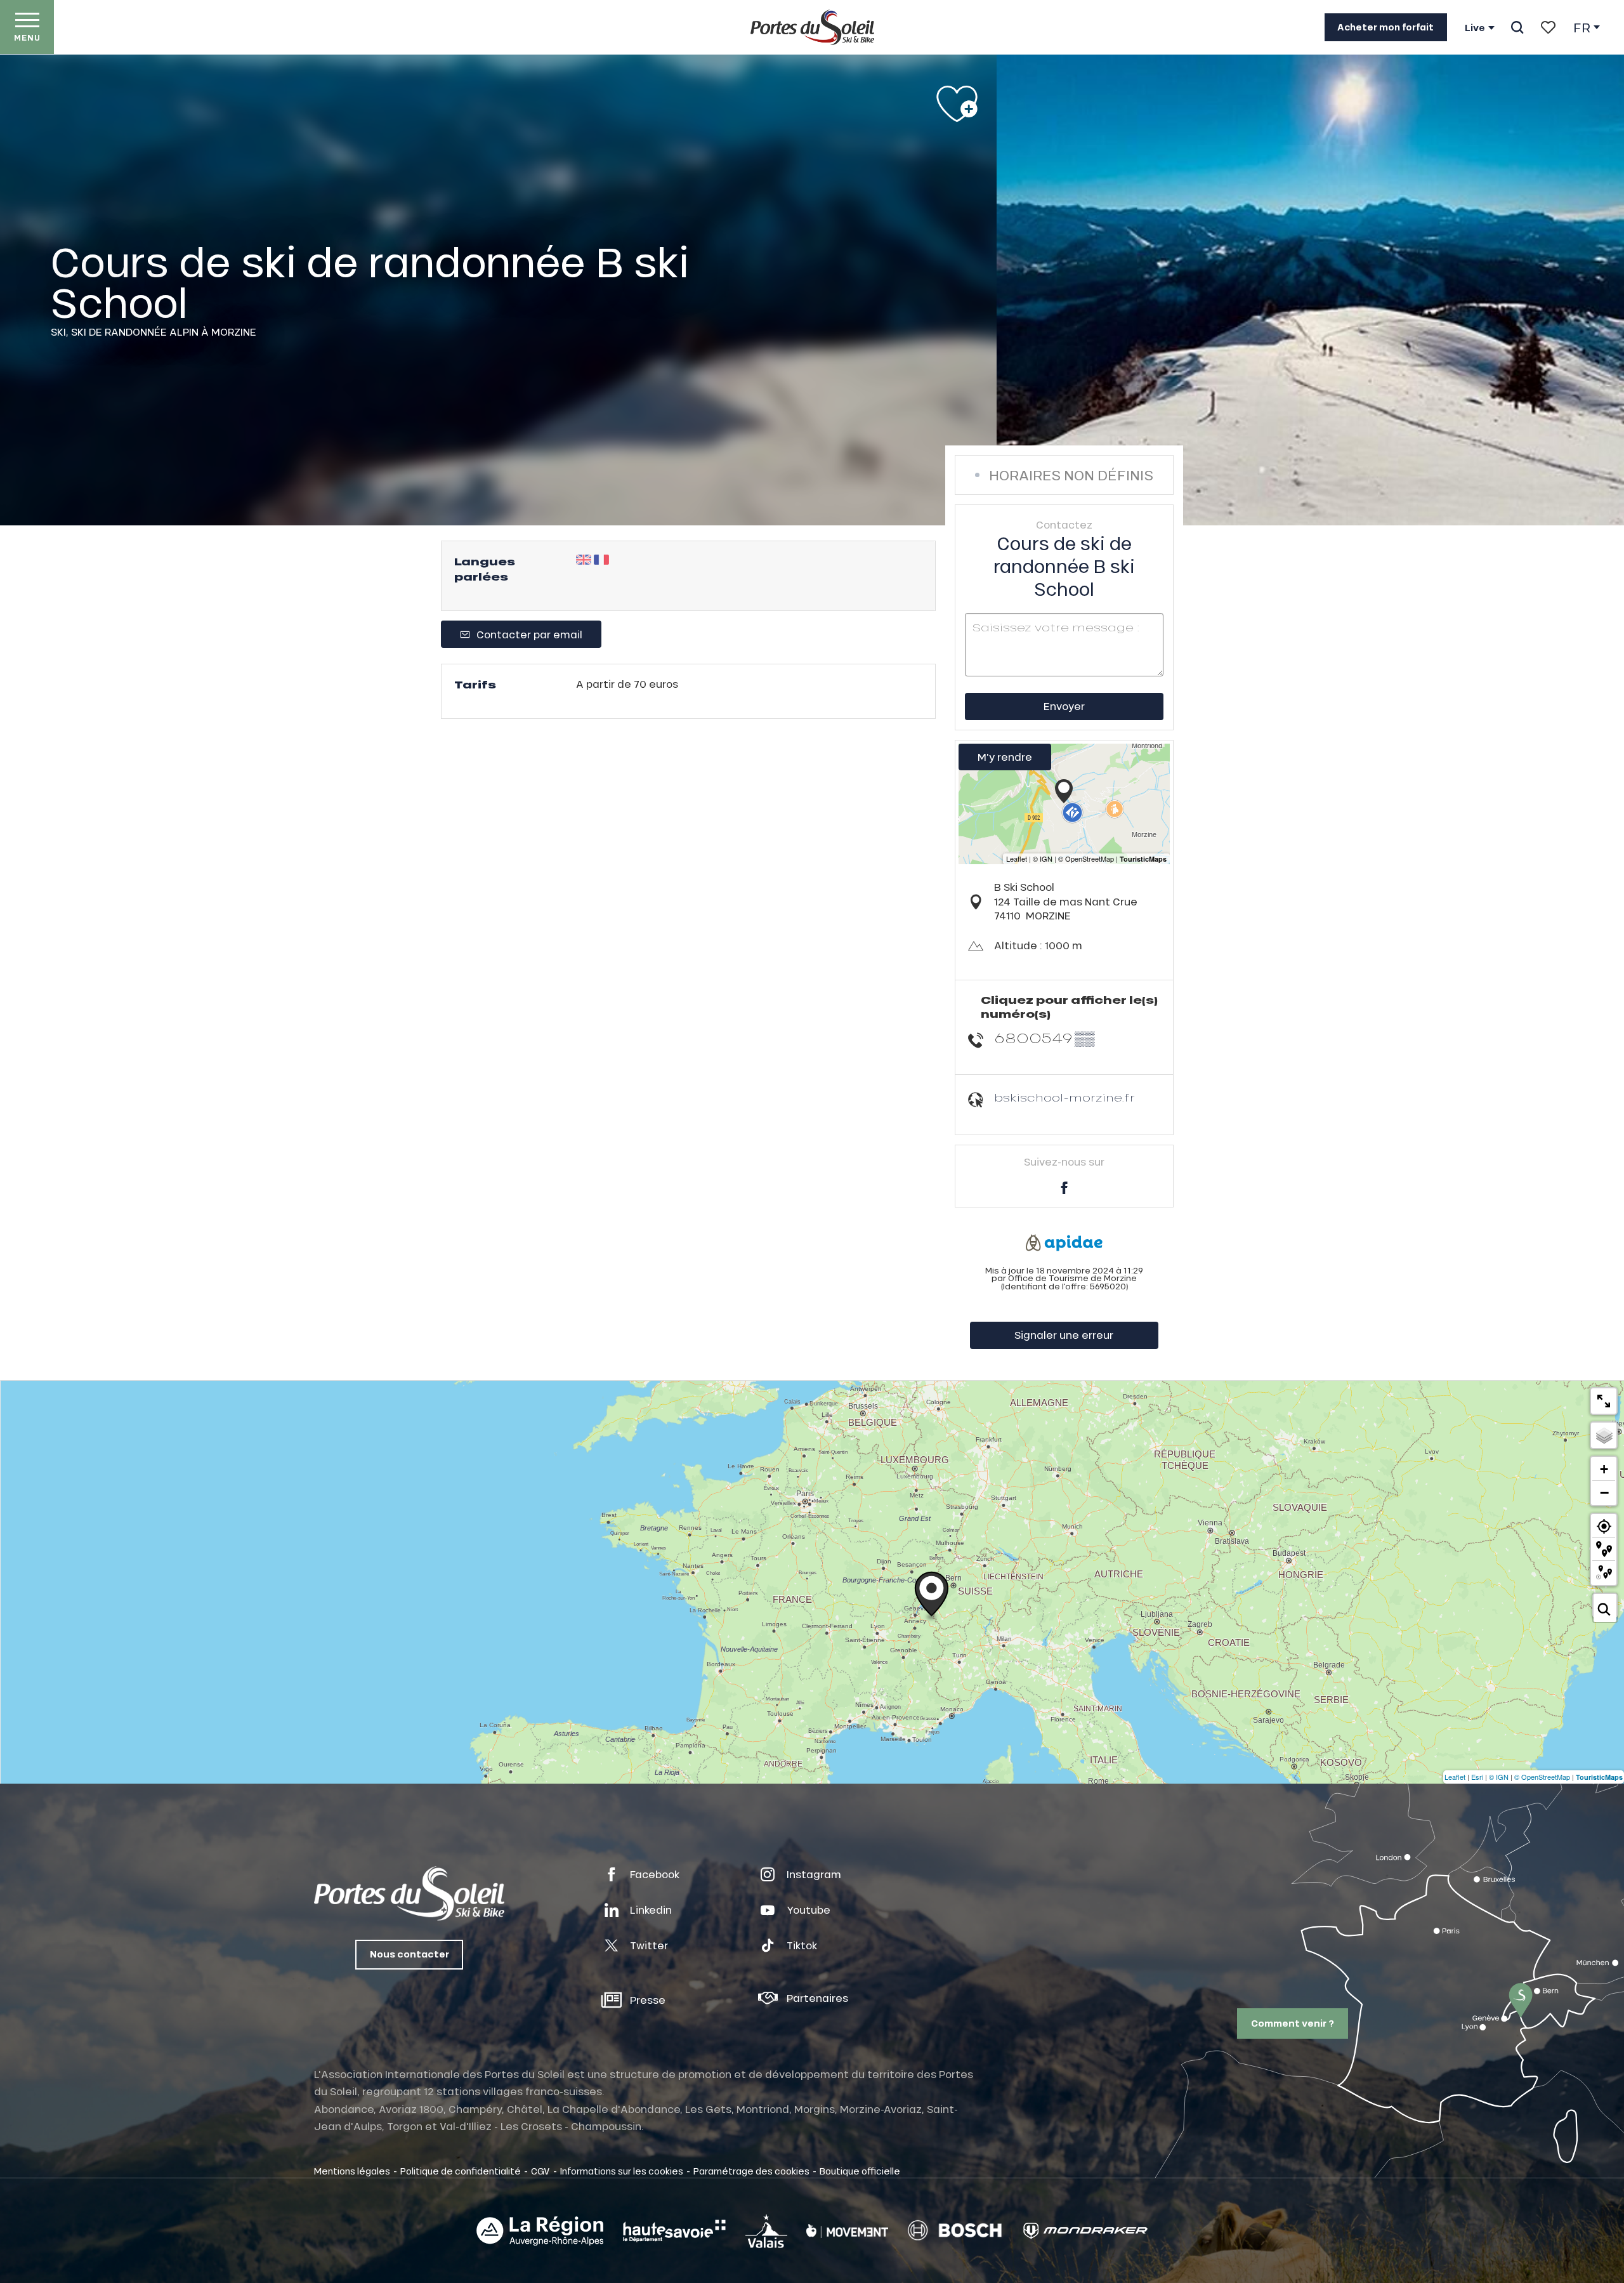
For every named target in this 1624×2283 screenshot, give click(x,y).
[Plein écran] (1604, 1401)
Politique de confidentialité (461, 2171)
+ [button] (1604, 1469)
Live (1475, 28)
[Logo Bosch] (955, 2231)
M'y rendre (1005, 757)
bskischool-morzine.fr (1064, 1097)
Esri (1477, 1777)
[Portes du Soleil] (812, 27)
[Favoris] (1548, 27)
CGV (540, 2171)
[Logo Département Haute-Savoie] (674, 2231)
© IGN (1499, 1777)
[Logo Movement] (847, 2231)
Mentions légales (352, 2171)
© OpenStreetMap (1542, 1777)
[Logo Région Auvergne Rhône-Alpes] (540, 2231)
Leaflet (1455, 1777)
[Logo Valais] (766, 2231)
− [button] (1604, 1492)
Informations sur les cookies (622, 2171)
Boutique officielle (860, 2171)
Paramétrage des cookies (751, 2171)
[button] (1517, 27)
